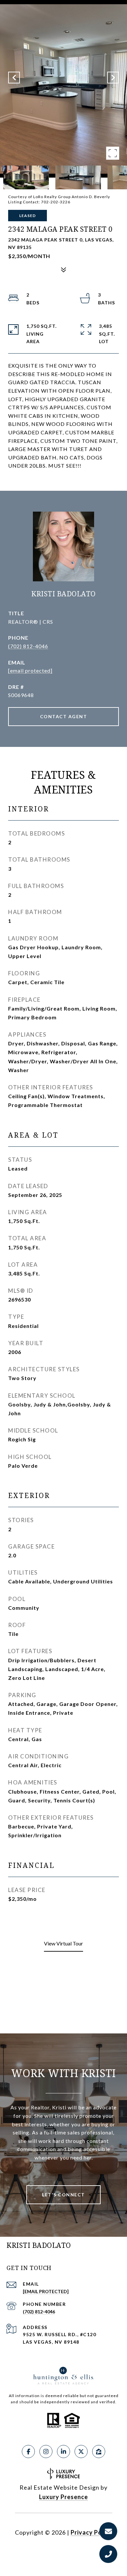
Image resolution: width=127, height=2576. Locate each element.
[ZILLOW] (99, 2452)
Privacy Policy (92, 2532)
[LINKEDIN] (63, 2452)
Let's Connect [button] (63, 2195)
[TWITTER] (81, 2452)
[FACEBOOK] (28, 2452)
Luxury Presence (63, 2497)
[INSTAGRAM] (46, 2452)
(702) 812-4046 (28, 646)
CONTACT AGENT (64, 716)
